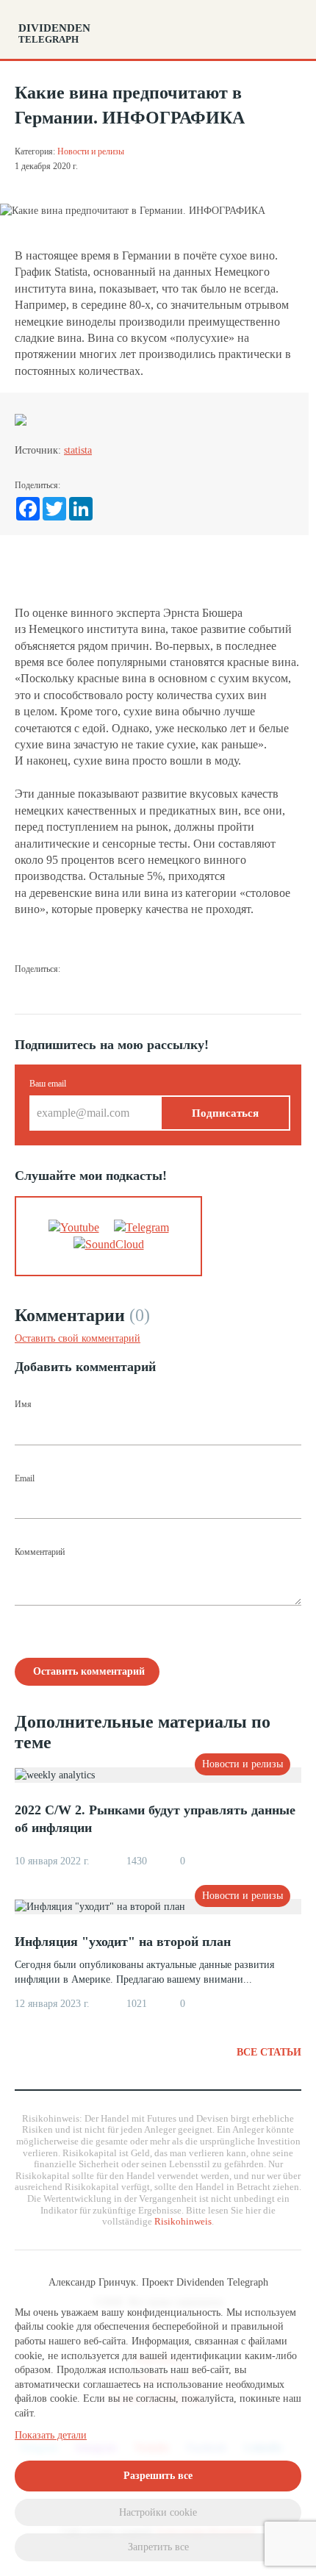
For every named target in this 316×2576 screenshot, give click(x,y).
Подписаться (225, 1113)
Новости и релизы (91, 151)
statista (78, 450)
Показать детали (51, 2435)
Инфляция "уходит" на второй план (123, 1942)
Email (25, 1478)
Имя (23, 1404)
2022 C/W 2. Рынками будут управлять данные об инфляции (155, 1819)
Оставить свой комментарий (78, 1338)
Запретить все (158, 2547)
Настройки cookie (158, 2512)
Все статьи (269, 2052)
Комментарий (40, 1552)
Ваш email (48, 1084)
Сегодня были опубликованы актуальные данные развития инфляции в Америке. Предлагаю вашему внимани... (144, 1972)
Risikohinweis (183, 2221)
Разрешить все (158, 2476)
